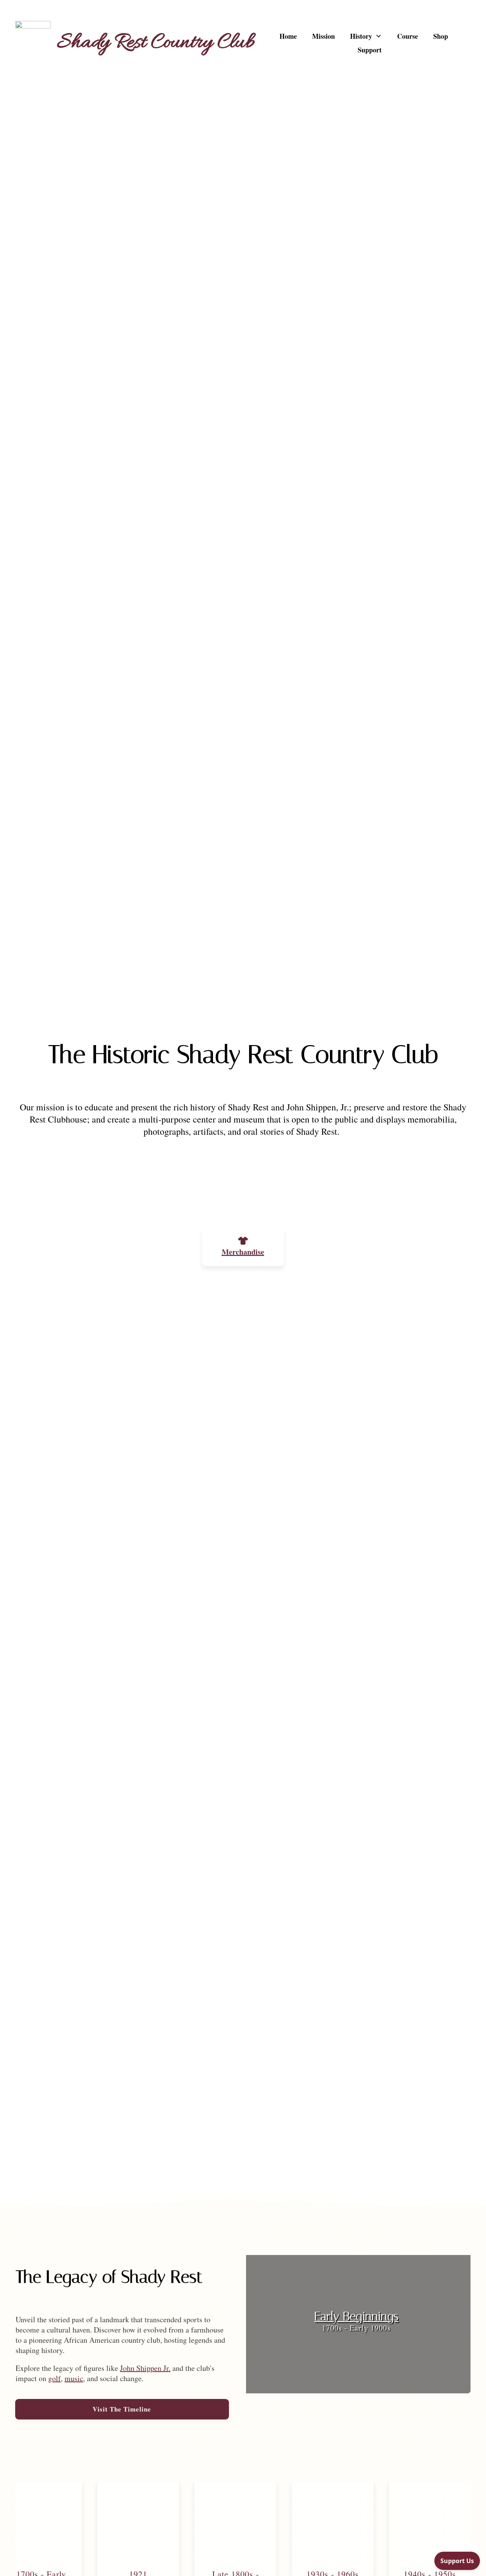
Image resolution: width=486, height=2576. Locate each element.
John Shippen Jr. (145, 2368)
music (74, 2378)
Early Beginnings (357, 2322)
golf (54, 2378)
